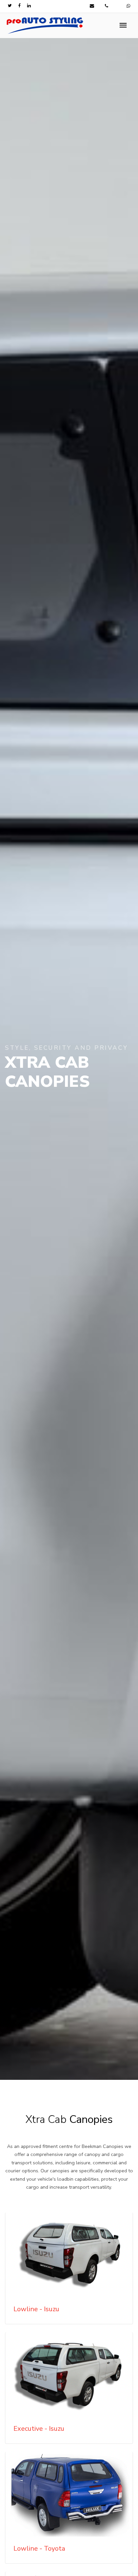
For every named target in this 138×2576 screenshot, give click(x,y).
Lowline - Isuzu (36, 2309)
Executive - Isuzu (39, 2429)
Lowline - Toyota (39, 2548)
